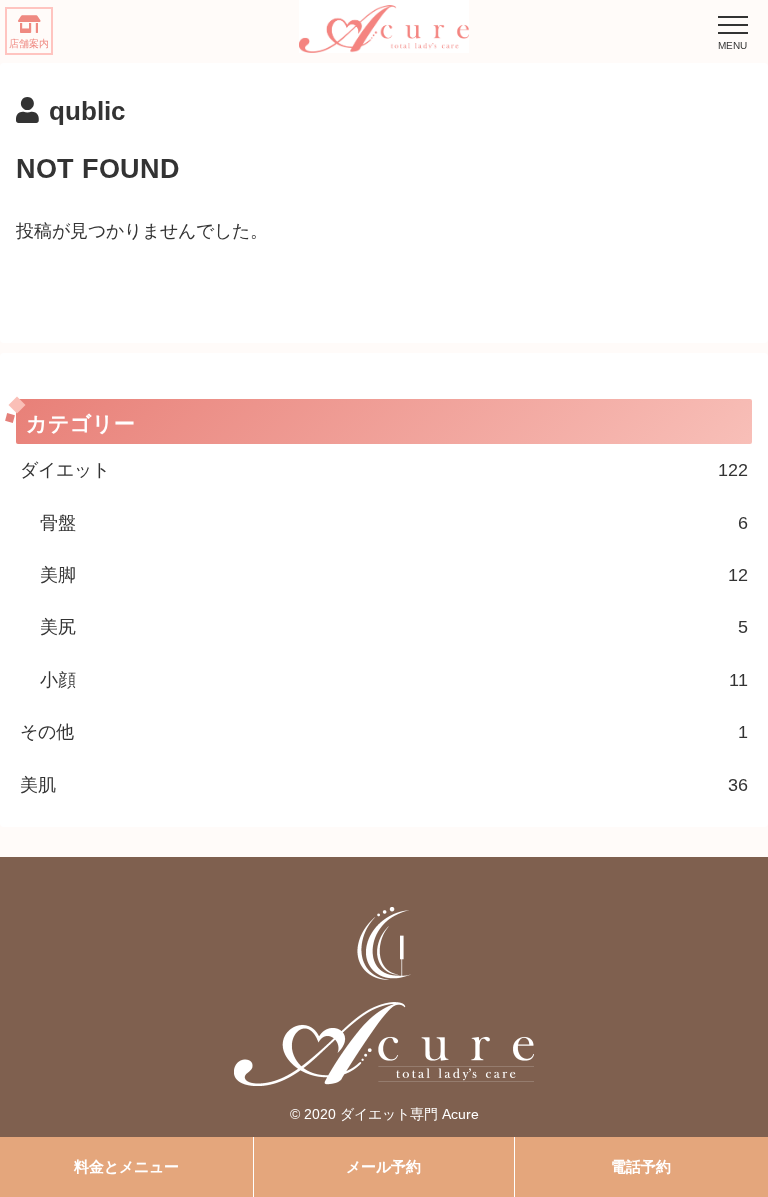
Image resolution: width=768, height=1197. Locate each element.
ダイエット (384, 470)
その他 (384, 732)
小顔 (394, 680)
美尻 (394, 627)
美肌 (384, 785)
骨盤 (394, 523)
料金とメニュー (126, 1166)
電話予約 (641, 1166)
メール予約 (383, 1166)
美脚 (394, 575)
